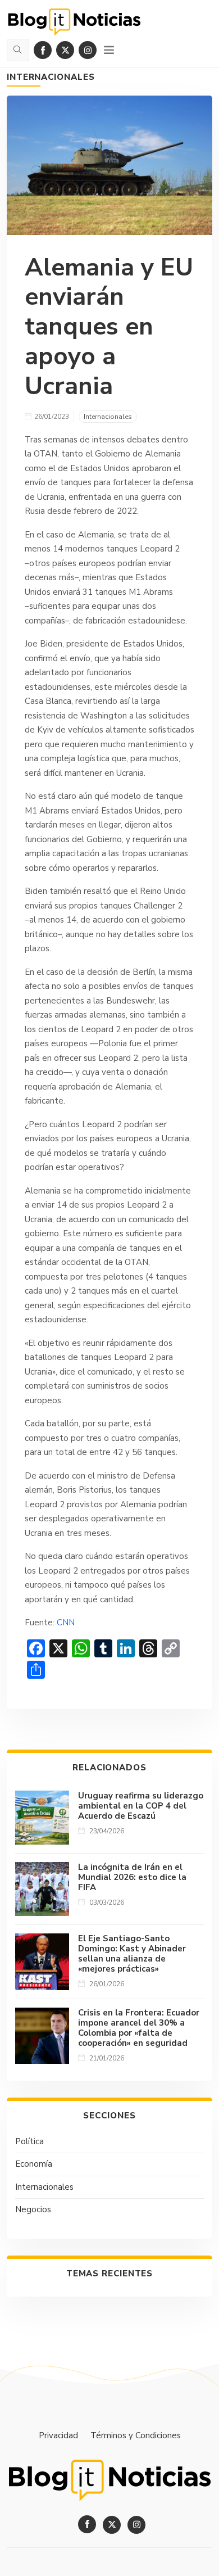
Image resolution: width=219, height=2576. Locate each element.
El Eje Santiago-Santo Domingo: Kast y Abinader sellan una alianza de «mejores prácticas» (132, 1954)
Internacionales (51, 77)
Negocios (33, 2209)
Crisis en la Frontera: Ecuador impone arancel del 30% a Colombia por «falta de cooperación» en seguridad (139, 2028)
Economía (34, 2164)
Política (29, 2141)
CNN (66, 1623)
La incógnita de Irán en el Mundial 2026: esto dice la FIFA (132, 1877)
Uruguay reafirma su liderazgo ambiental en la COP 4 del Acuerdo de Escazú (141, 1806)
